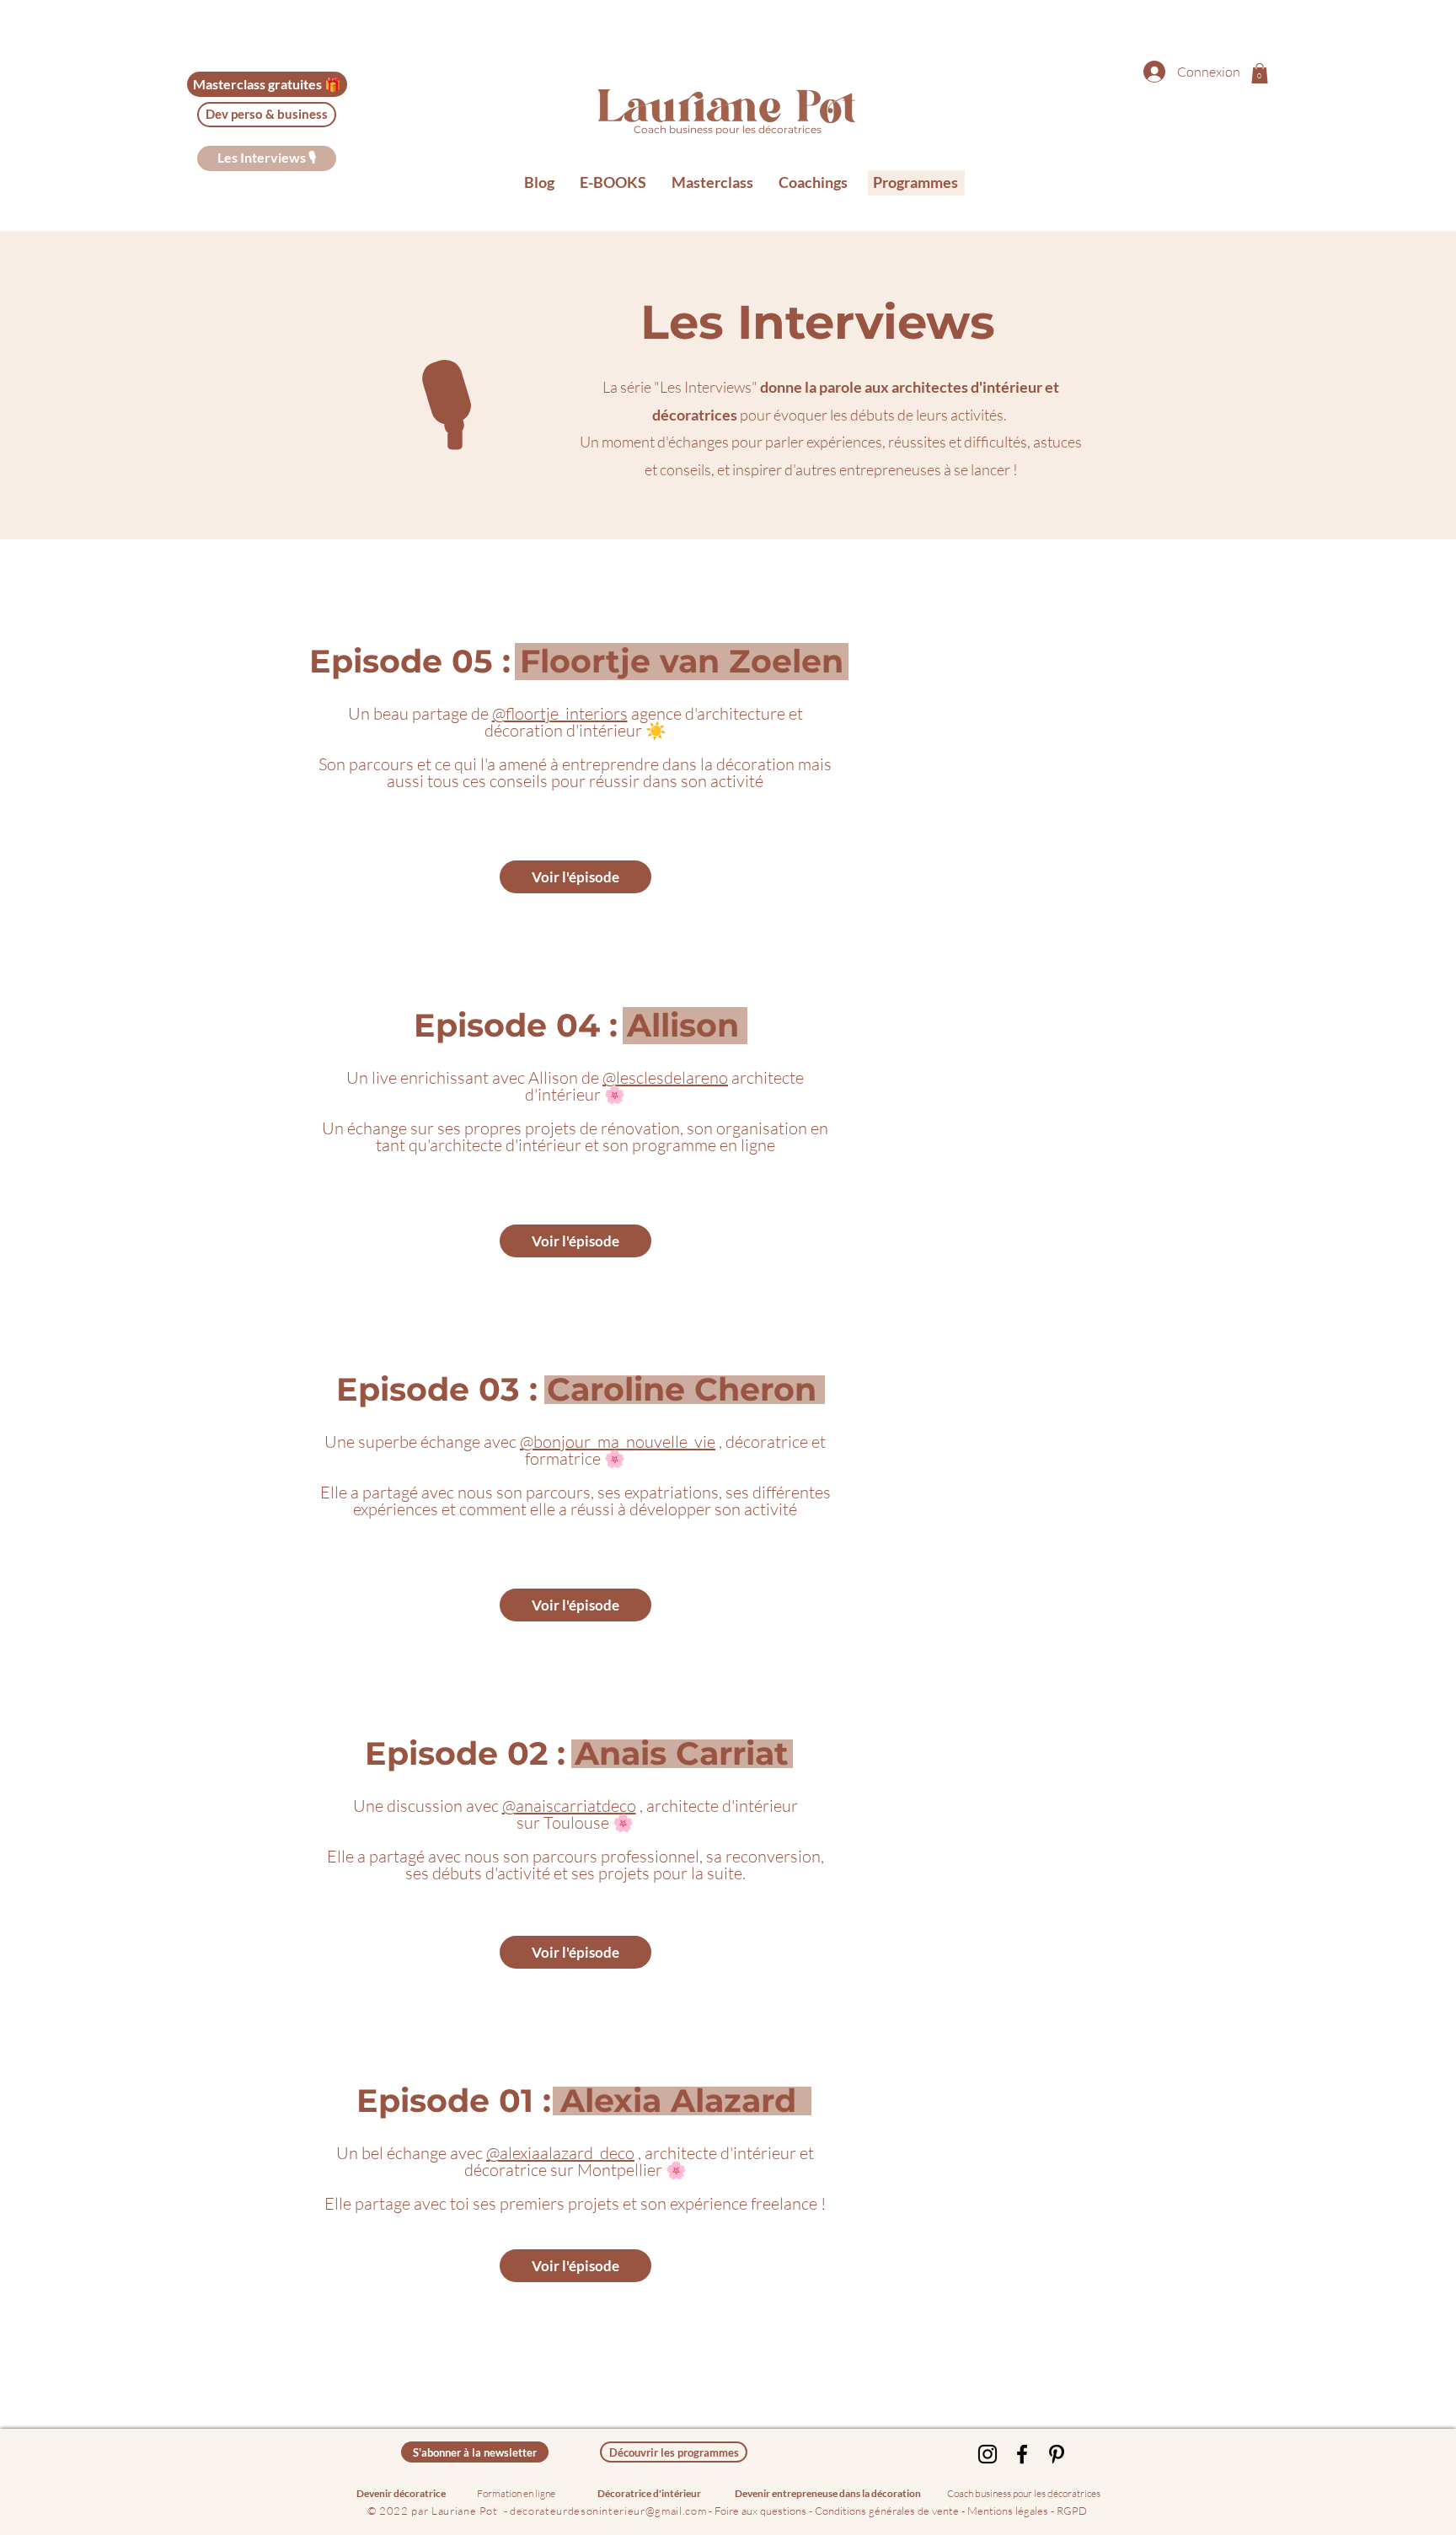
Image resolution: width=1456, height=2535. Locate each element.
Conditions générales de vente (887, 2511)
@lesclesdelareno (665, 1077)
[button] (1260, 73)
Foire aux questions (762, 2511)
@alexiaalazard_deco (560, 2153)
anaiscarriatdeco (576, 1806)
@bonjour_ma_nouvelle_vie (618, 1442)
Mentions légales (1008, 2511)
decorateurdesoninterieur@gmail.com (608, 2511)
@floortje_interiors (560, 713)
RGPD (1072, 2511)
